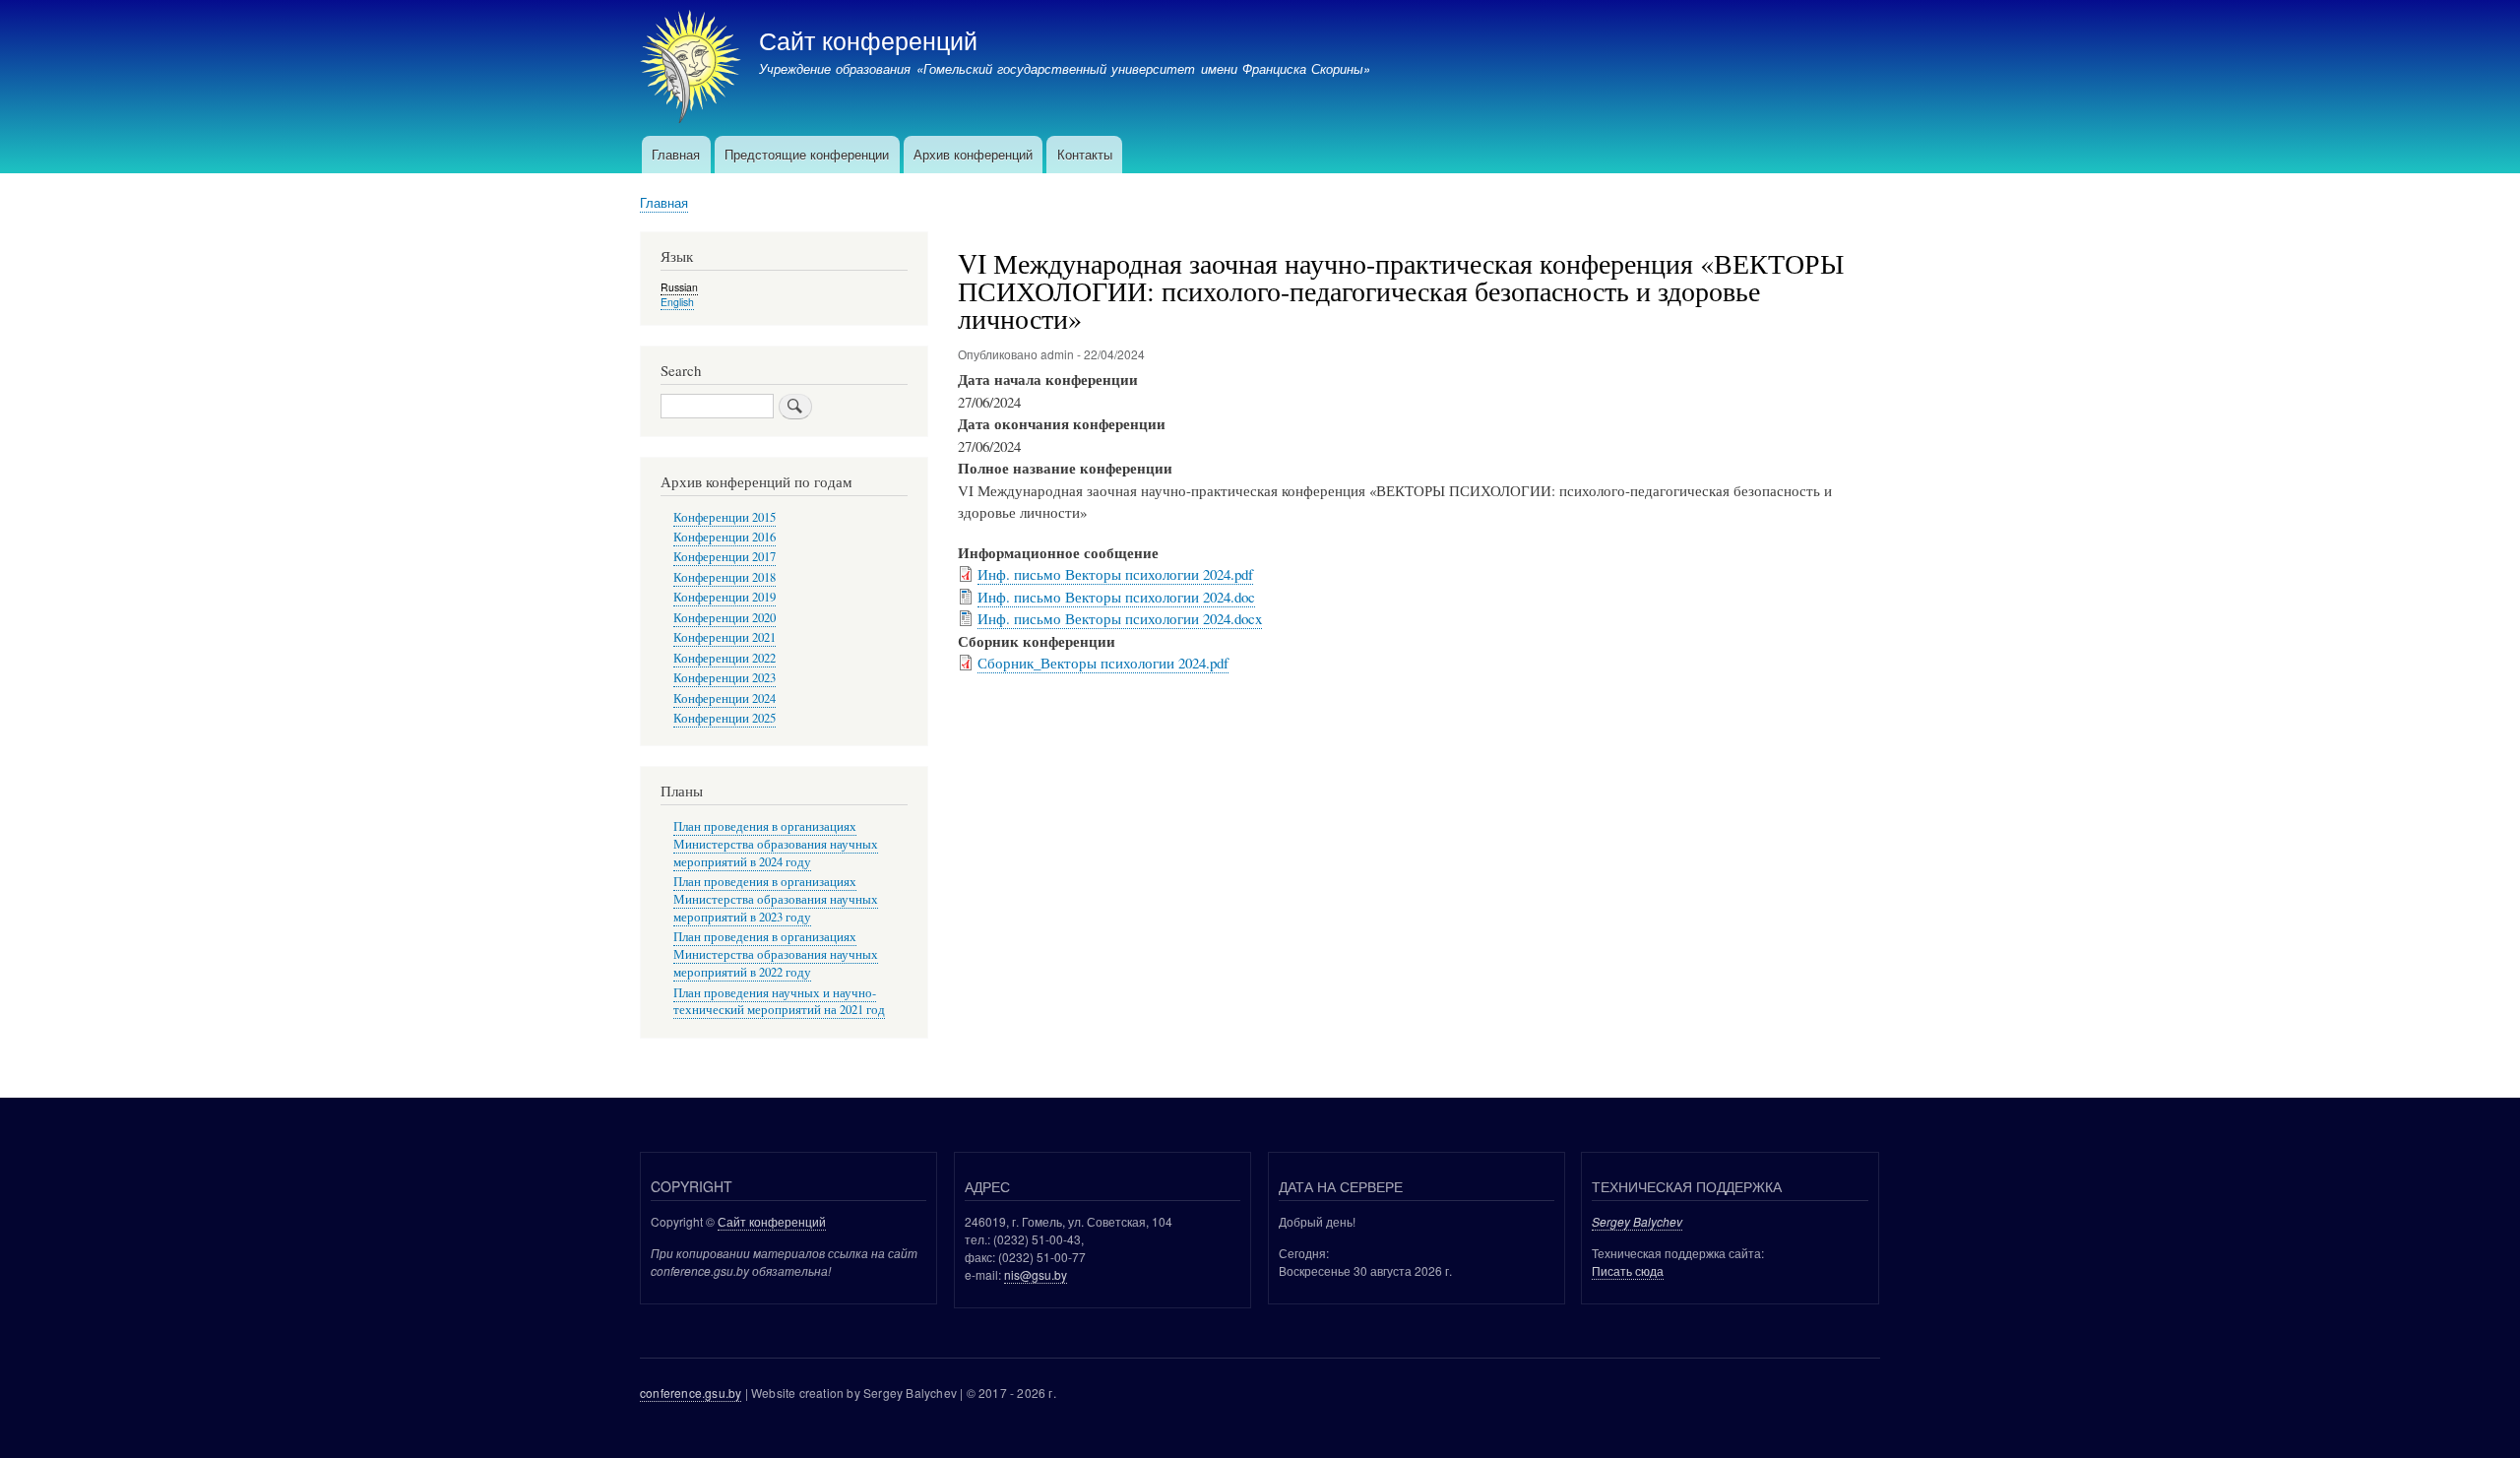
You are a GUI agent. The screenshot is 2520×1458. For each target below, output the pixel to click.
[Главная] (691, 69)
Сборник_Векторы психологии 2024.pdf (1103, 663)
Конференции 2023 (724, 678)
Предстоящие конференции (807, 154)
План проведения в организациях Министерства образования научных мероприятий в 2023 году (776, 899)
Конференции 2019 (724, 597)
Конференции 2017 (724, 557)
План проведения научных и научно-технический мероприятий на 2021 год (779, 1002)
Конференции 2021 (724, 637)
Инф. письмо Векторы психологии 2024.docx (1120, 618)
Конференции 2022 (724, 658)
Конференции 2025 (724, 718)
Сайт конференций (868, 39)
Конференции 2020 (724, 618)
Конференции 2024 (724, 698)
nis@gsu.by (1036, 1274)
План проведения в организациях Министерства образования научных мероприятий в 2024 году (776, 844)
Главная (676, 154)
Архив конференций (973, 154)
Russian (679, 287)
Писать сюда (1628, 1270)
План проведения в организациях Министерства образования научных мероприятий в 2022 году (776, 954)
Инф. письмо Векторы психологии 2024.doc (1116, 597)
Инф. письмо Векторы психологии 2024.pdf (1115, 574)
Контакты (1085, 154)
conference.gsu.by (691, 1393)
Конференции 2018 (724, 577)
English (677, 302)
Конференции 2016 (724, 537)
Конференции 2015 (724, 517)
